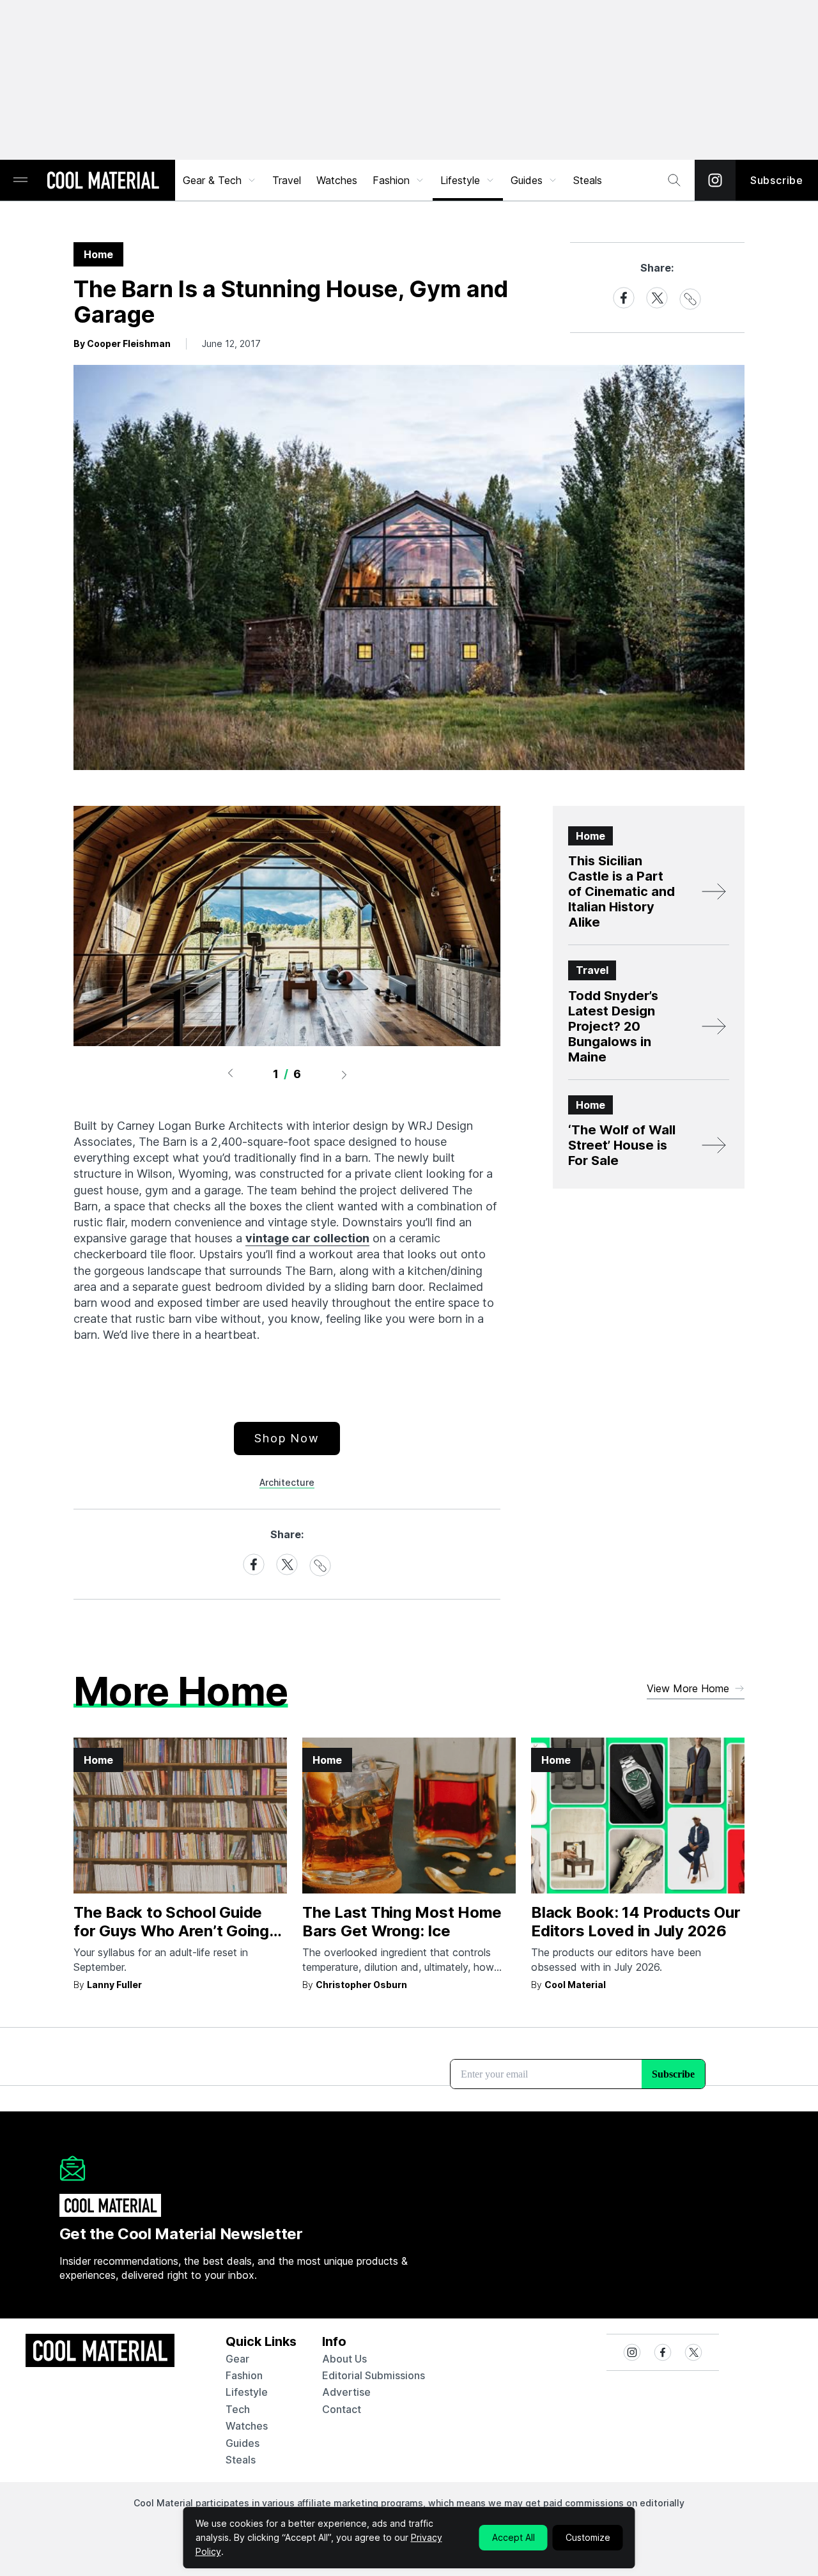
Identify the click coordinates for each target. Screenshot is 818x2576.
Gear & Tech (212, 180)
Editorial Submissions (374, 2375)
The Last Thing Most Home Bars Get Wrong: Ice (402, 1922)
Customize (588, 2537)
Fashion (391, 180)
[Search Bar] (674, 180)
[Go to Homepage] (103, 181)
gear (237, 2359)
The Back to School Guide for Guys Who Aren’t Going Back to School (171, 1931)
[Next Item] (344, 1074)
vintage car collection (307, 1238)
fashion (244, 2375)
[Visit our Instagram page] (715, 180)
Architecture (287, 1482)
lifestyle (247, 2392)
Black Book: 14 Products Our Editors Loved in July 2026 (636, 1922)
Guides (527, 180)
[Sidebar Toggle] (20, 181)
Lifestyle (460, 180)
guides (243, 2443)
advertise (346, 2392)
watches (247, 2426)
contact (342, 2409)
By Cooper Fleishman (122, 343)
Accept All (513, 2537)
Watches (337, 180)
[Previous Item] (230, 1074)
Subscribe (777, 180)
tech (238, 2409)
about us (344, 2359)
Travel (287, 180)
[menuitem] (220, 180)
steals (588, 180)
